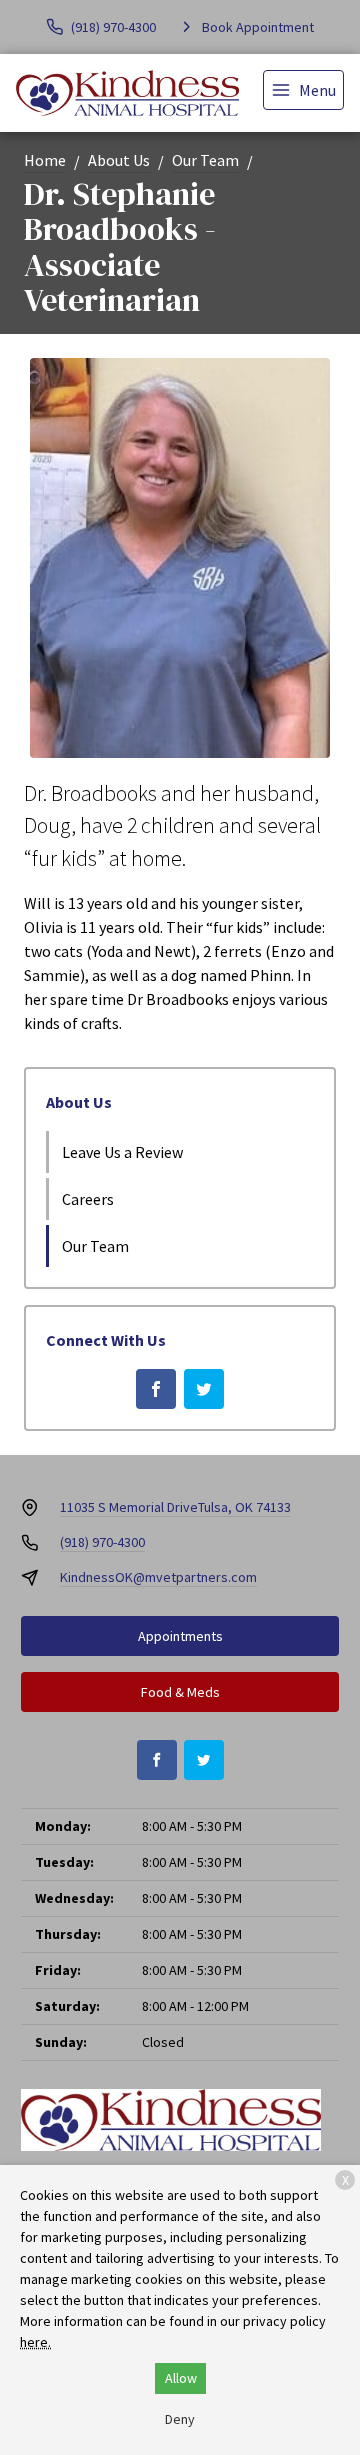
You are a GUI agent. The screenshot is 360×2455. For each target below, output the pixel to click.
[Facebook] (156, 1389)
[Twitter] (204, 1389)
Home (45, 160)
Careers (88, 1199)
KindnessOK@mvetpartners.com (158, 1577)
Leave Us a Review (122, 1152)
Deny (180, 2419)
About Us (119, 160)
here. (35, 2342)
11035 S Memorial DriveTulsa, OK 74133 (175, 1507)
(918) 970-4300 (102, 1542)
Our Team (205, 160)
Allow (181, 2378)
